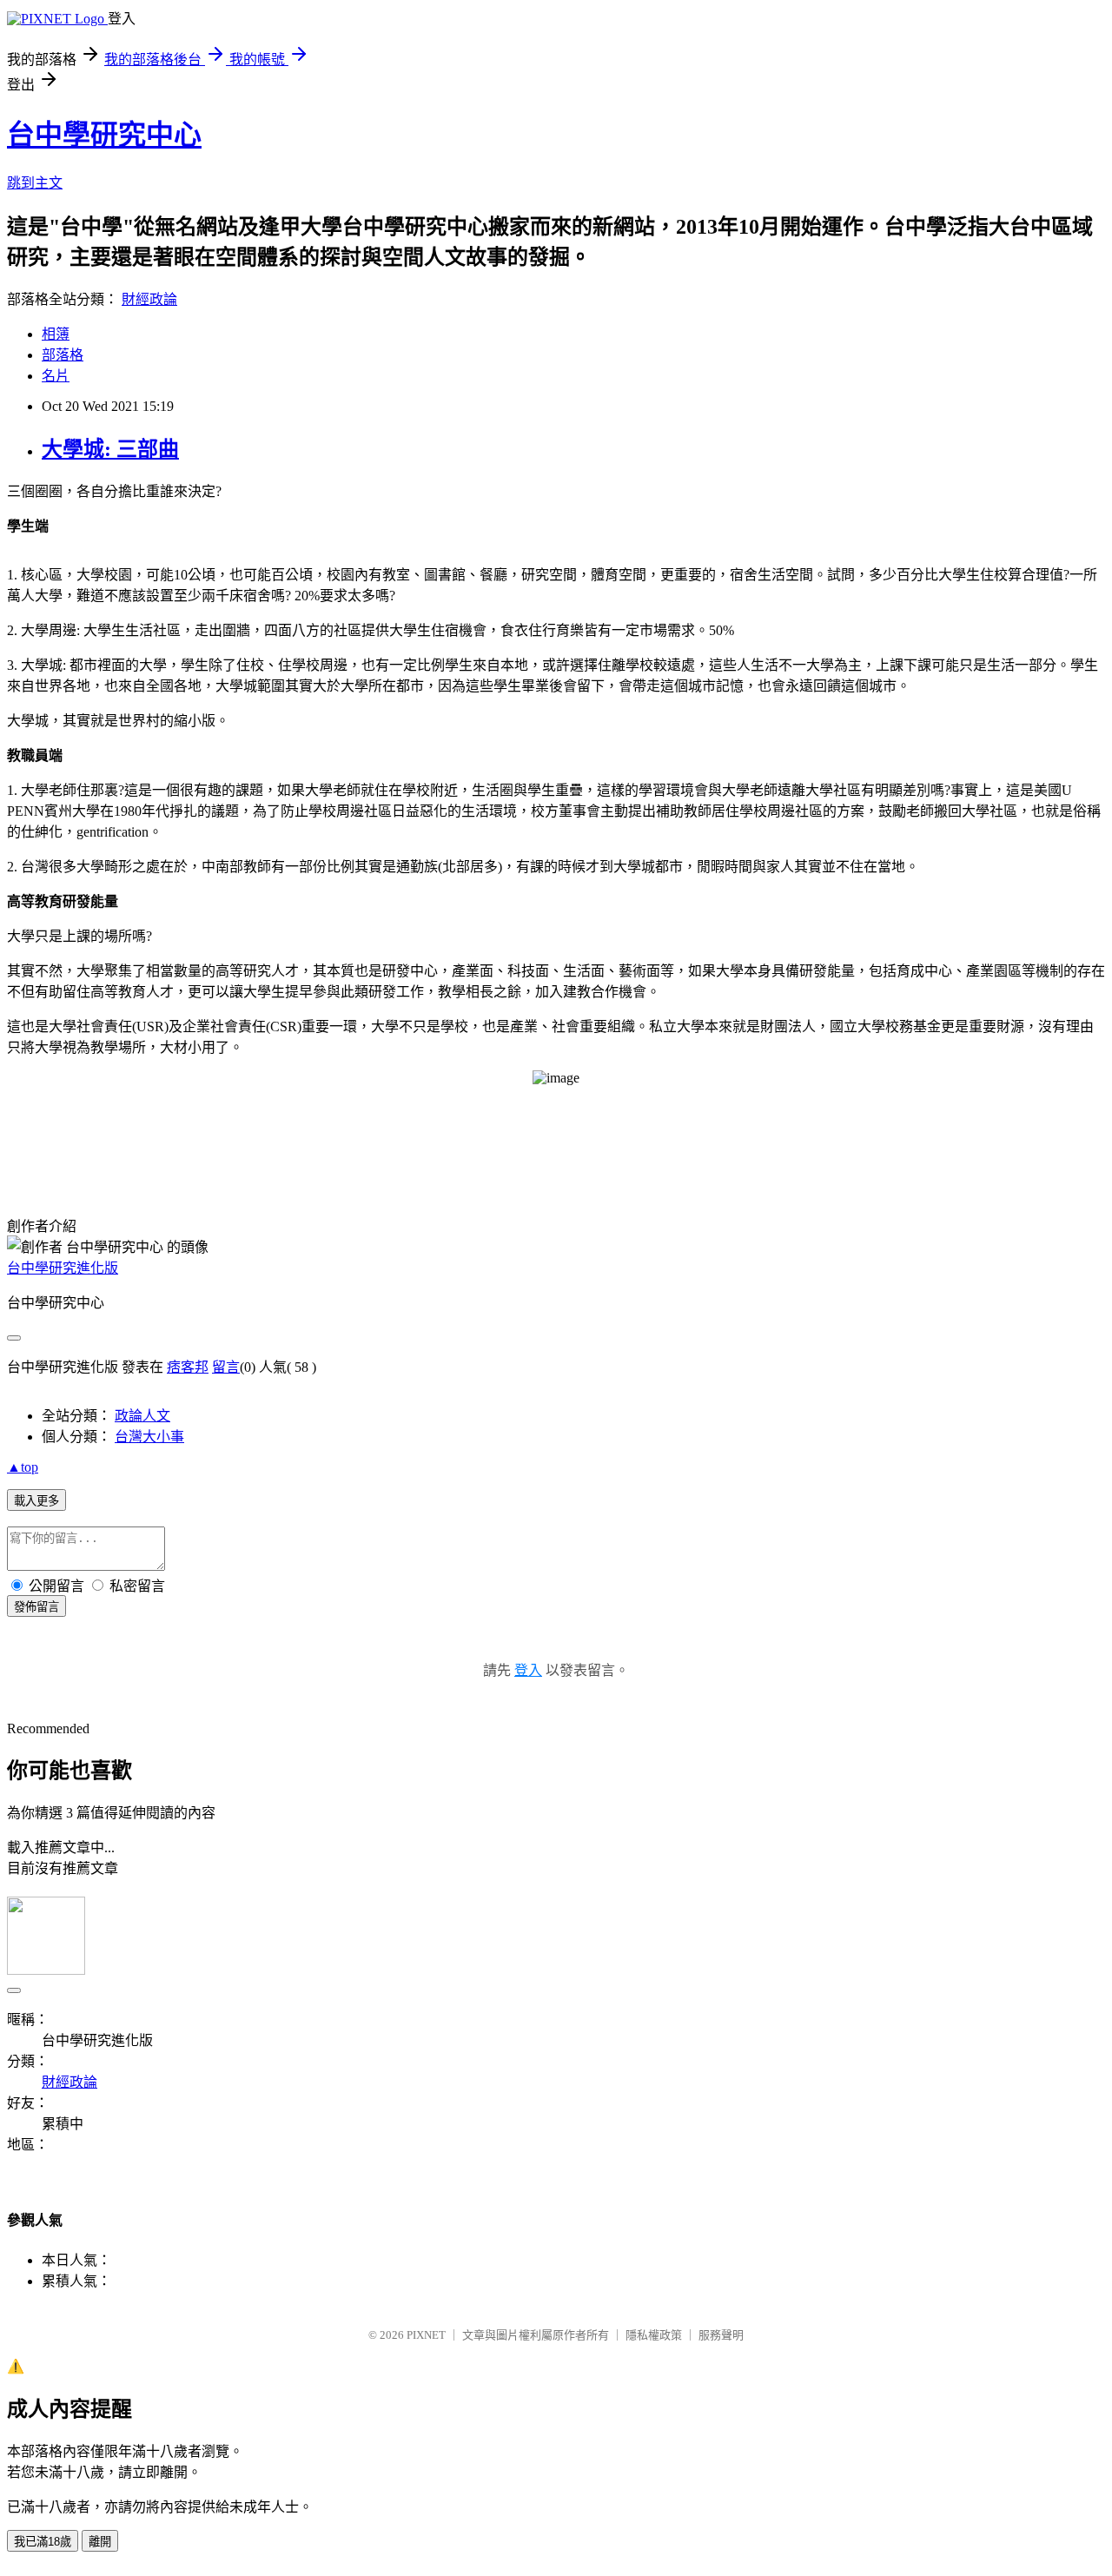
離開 (100, 2542)
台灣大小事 (149, 1437)
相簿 (56, 334)
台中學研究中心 (104, 135)
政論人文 (142, 1416)
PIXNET (426, 2335)
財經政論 (149, 299)
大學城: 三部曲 (110, 449)
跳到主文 (35, 183)
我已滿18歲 (43, 2542)
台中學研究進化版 (63, 1268)
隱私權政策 (654, 2335)
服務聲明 (721, 2335)
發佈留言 (36, 1607)
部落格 (63, 355)
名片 (56, 376)
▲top (23, 1467)
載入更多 (36, 1501)
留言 (226, 1367)
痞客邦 (188, 1367)
